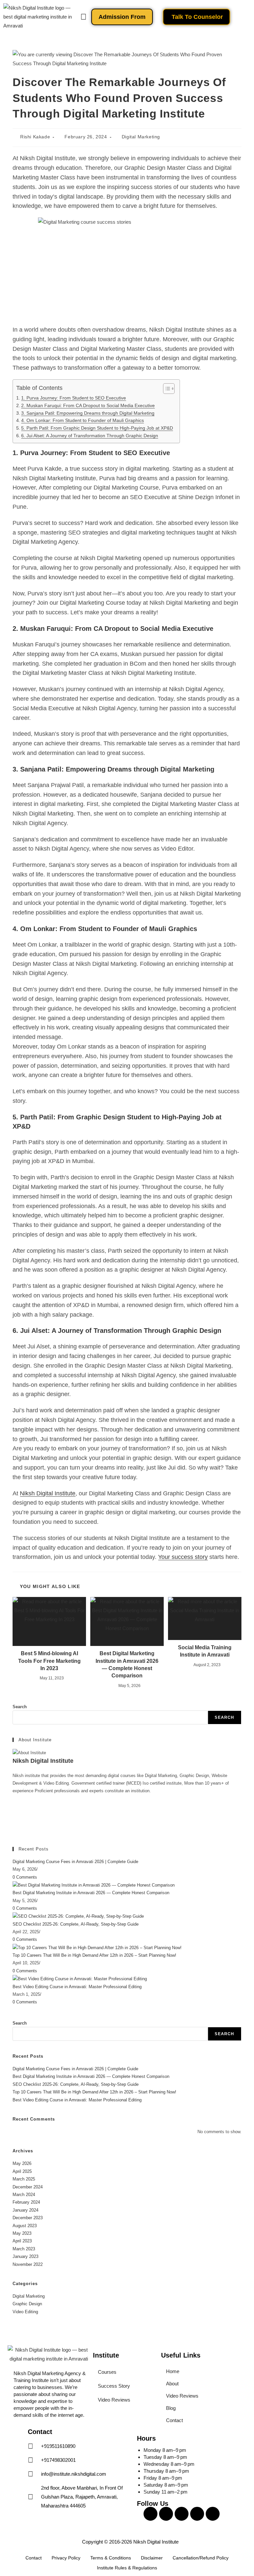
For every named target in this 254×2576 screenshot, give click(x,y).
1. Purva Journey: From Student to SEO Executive (74, 398)
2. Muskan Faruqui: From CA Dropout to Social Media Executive (88, 406)
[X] (14, 1822)
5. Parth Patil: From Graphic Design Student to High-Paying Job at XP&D (97, 428)
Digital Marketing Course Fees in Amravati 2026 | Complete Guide (75, 1862)
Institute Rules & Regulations (127, 2568)
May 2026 (22, 2163)
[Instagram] (14, 1806)
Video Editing (25, 2312)
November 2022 (28, 2264)
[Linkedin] (213, 2514)
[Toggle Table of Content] (166, 389)
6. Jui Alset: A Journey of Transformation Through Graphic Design (90, 436)
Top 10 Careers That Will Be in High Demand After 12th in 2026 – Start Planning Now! (94, 1955)
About (172, 2384)
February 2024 (26, 2202)
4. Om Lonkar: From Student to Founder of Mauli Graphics (83, 421)
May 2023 (22, 2233)
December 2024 (28, 2187)
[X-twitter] (197, 2514)
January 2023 (25, 2256)
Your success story (183, 1557)
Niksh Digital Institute (48, 1493)
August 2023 (25, 2226)
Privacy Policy (66, 2558)
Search (20, 1707)
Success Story (114, 2386)
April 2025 (22, 2171)
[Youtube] (182, 2514)
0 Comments (25, 1877)
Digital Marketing (141, 137)
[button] (83, 17)
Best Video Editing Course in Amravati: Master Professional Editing (77, 1987)
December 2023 (28, 2218)
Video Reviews (114, 2400)
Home (173, 2371)
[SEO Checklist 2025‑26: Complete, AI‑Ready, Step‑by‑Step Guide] (78, 1916)
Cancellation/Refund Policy (201, 2558)
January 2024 (25, 2210)
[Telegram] (14, 1829)
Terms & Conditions (111, 2558)
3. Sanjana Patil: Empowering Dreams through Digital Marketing (88, 413)
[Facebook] (14, 1799)
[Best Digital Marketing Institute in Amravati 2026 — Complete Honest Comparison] (94, 1885)
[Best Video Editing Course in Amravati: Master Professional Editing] (80, 1978)
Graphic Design (27, 2304)
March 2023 (24, 2249)
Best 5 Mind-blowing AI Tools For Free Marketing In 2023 (49, 1661)
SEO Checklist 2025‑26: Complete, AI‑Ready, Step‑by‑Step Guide (76, 1924)
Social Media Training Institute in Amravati (205, 1651)
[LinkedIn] (14, 1814)
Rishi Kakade (35, 137)
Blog (171, 2408)
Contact (174, 2420)
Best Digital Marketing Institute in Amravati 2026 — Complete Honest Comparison (127, 1664)
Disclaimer (152, 2558)
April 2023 (22, 2241)
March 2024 (24, 2195)
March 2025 (24, 2179)
